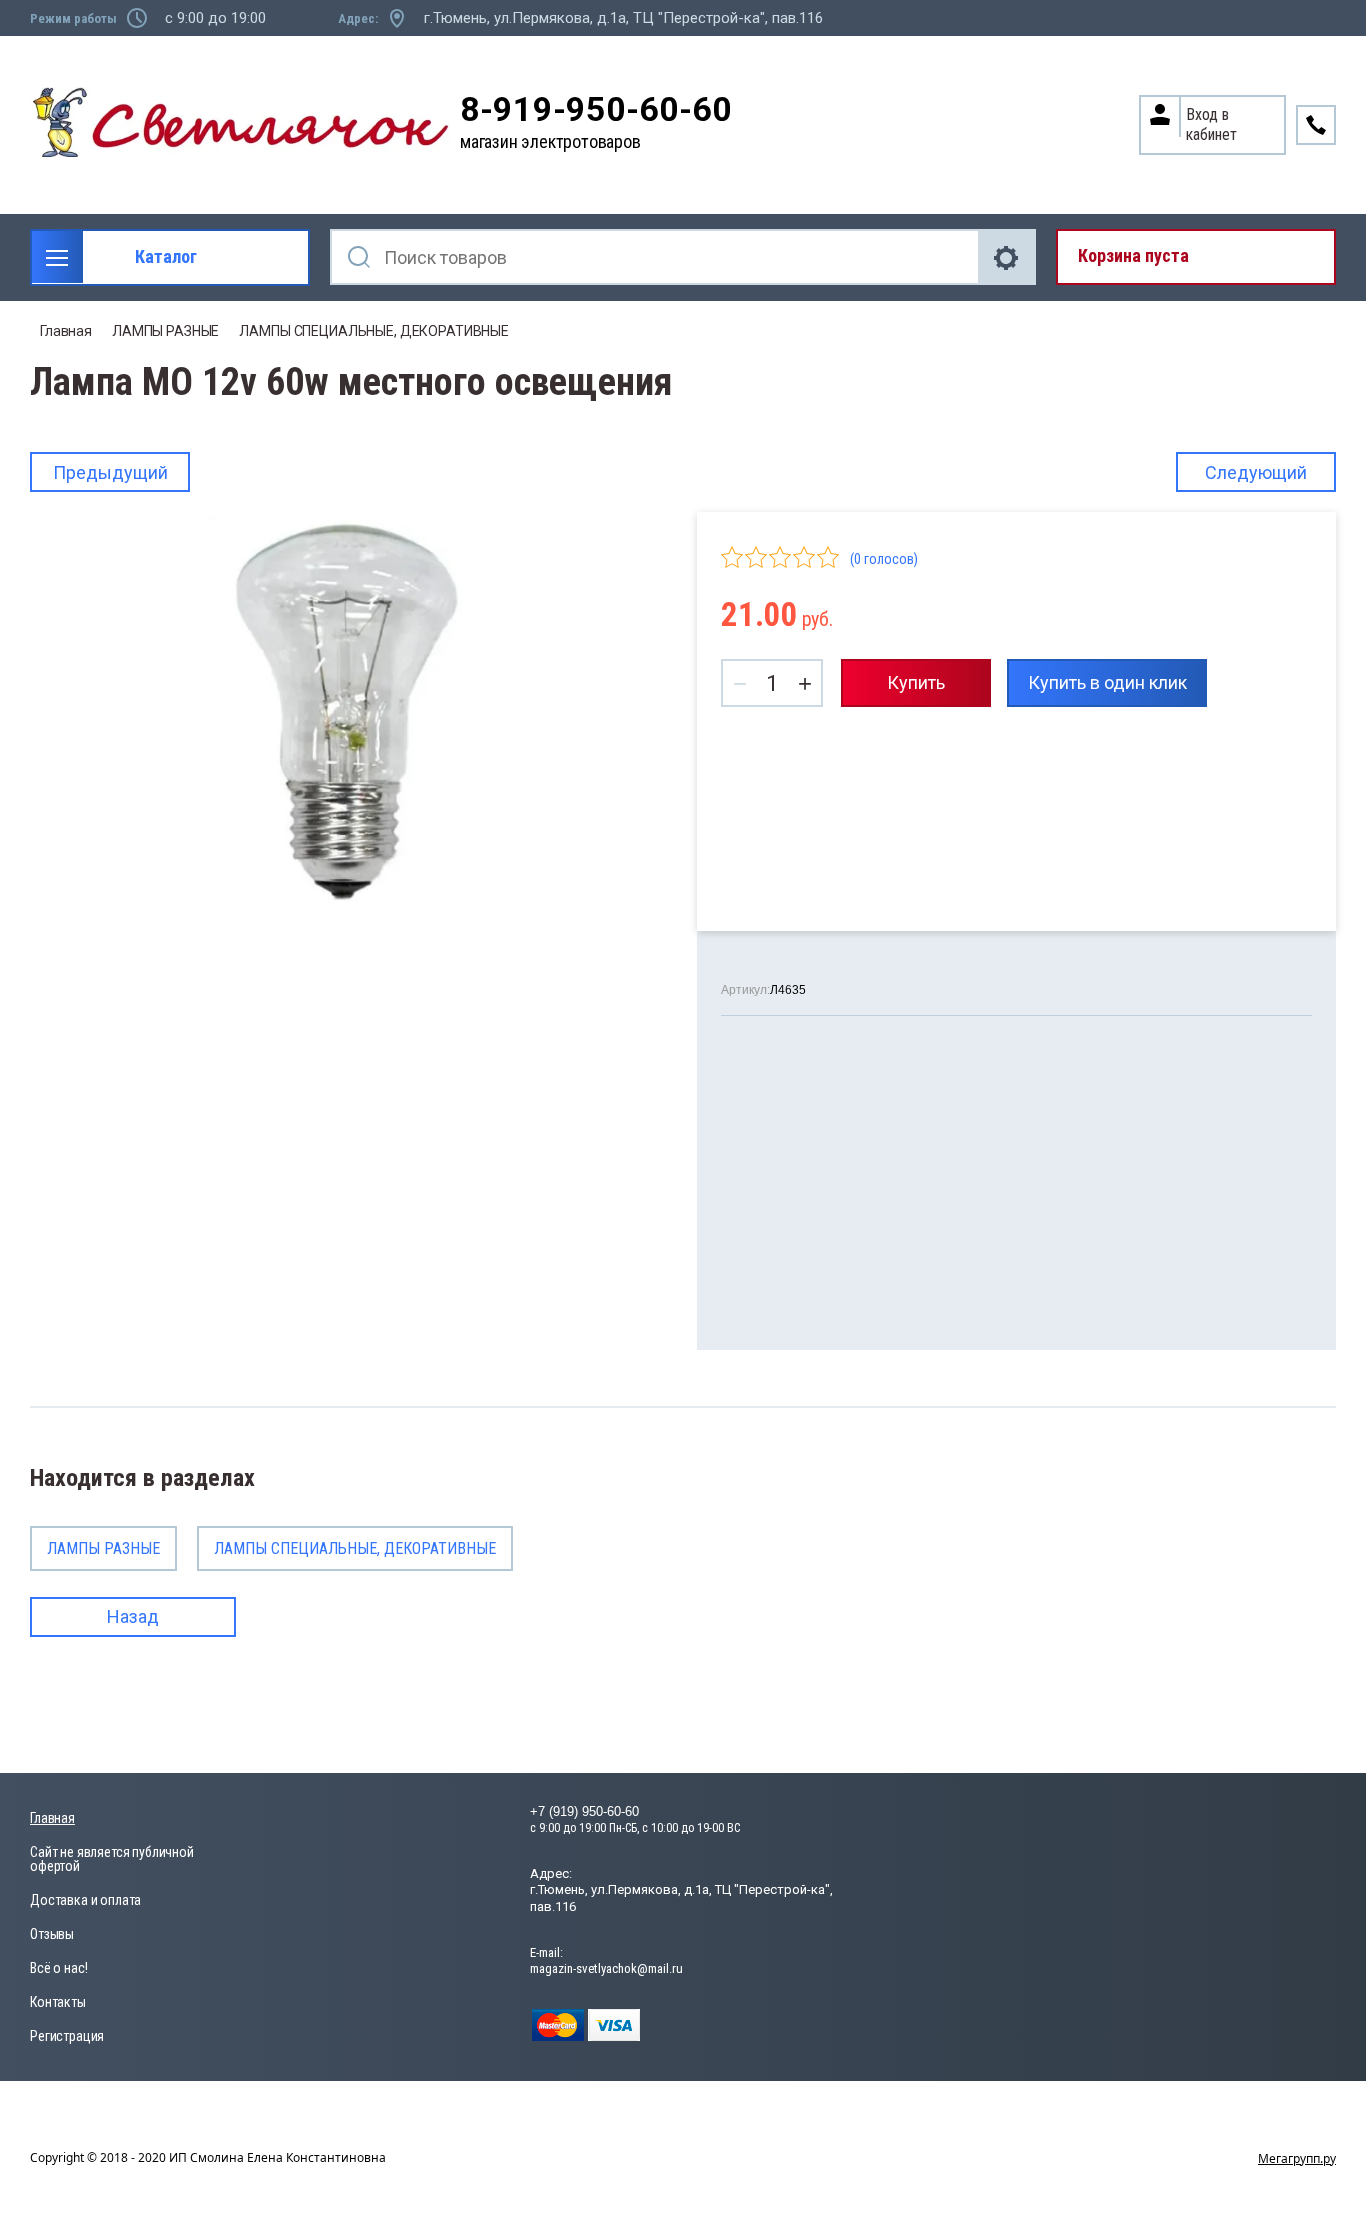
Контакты (58, 2002)
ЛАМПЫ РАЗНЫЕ (165, 331)
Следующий (1256, 472)
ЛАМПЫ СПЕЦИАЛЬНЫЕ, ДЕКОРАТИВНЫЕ (374, 331)
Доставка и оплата (85, 1900)
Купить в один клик (1107, 682)
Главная (66, 331)
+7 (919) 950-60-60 (584, 1811)
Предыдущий (110, 472)
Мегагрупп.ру (1297, 2158)
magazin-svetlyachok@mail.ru (606, 1968)
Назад (133, 1616)
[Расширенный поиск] (1008, 257)
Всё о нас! (58, 1968)
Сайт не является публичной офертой (112, 1859)
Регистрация (67, 2036)
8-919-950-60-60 (596, 109)
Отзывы (52, 1934)
